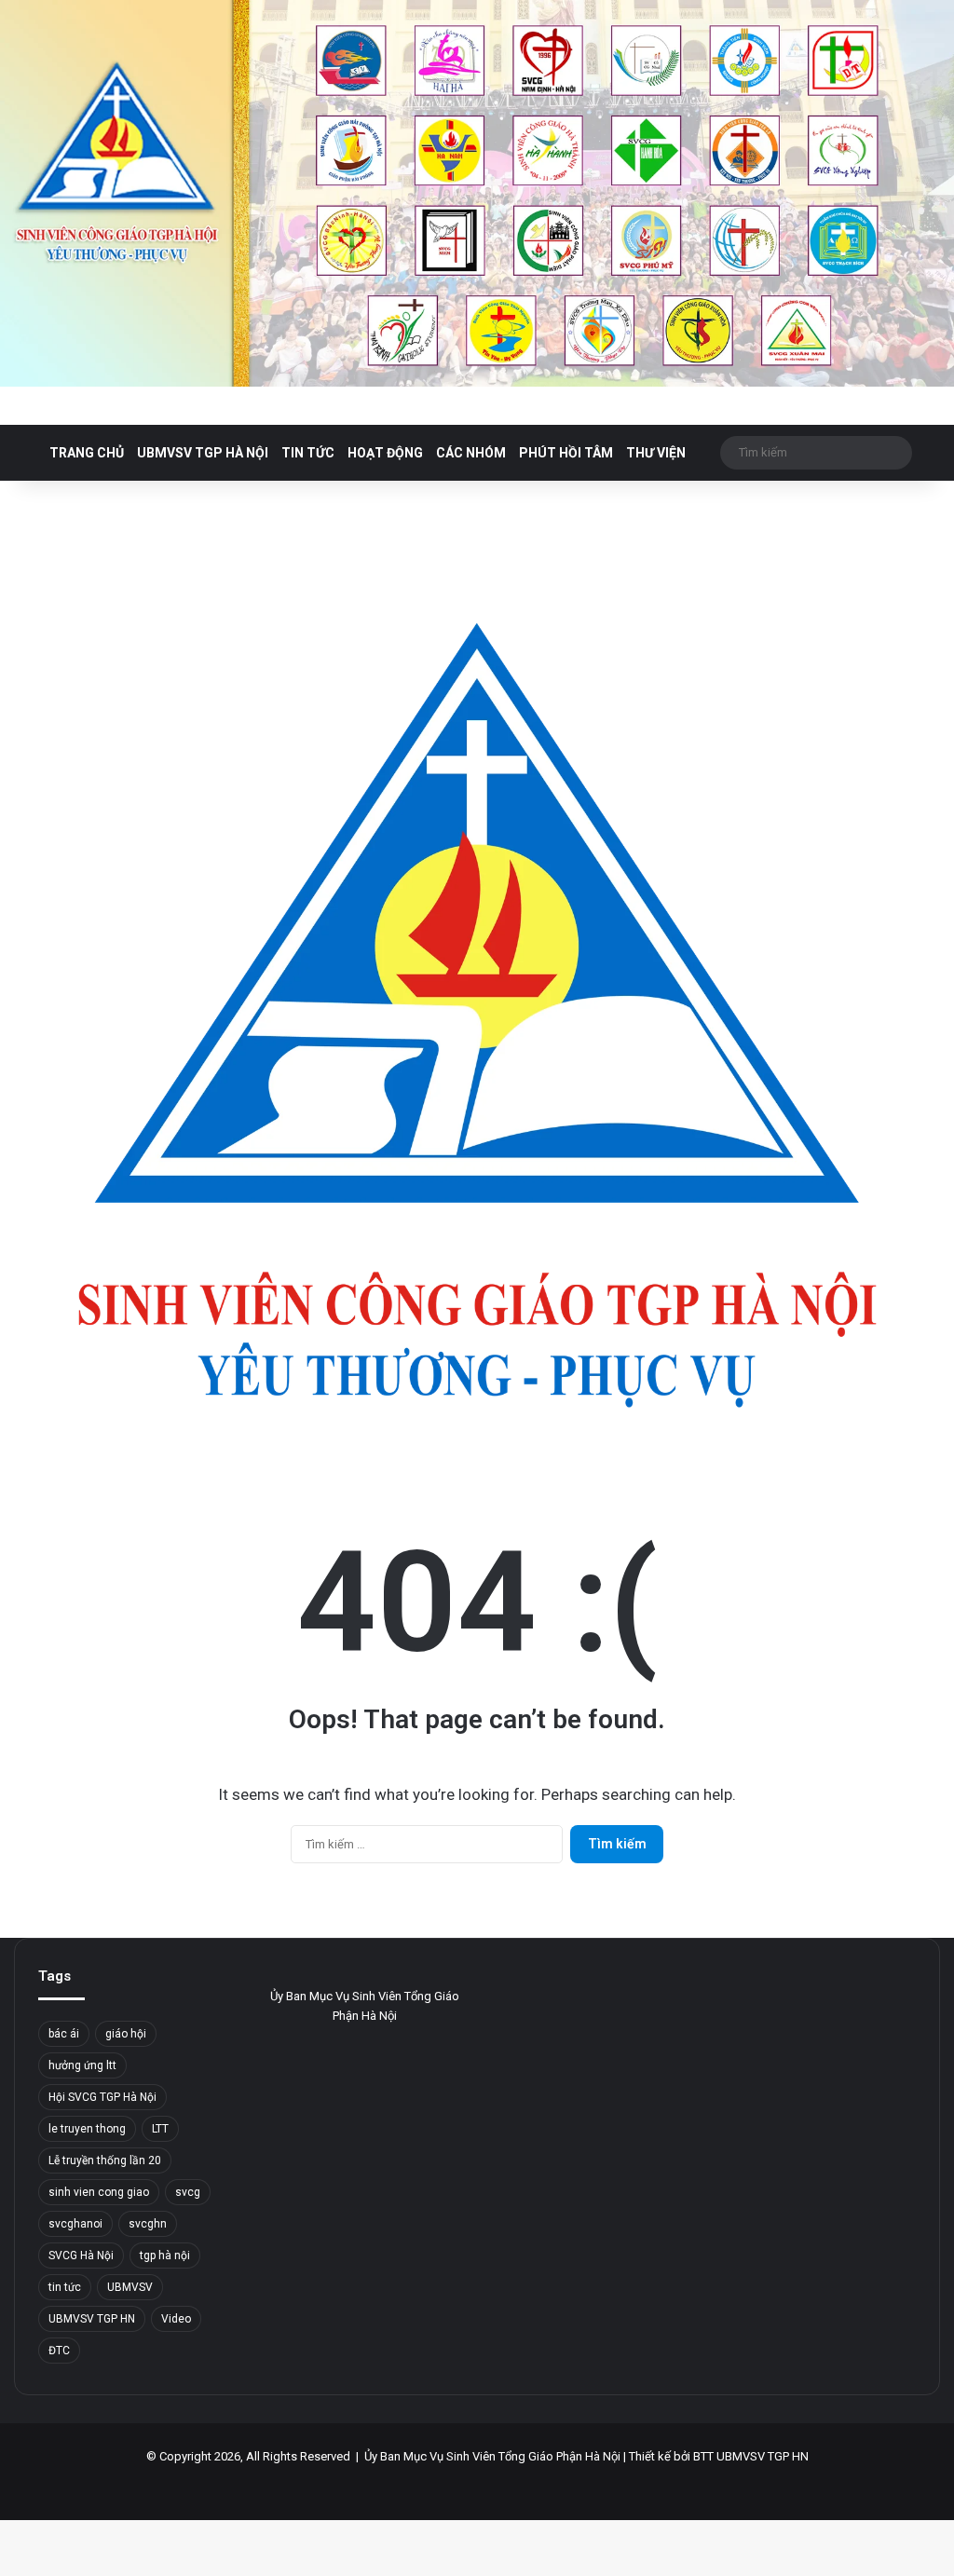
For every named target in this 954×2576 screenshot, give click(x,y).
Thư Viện (656, 453)
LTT (160, 2129)
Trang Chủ (87, 453)
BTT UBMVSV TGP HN (751, 2456)
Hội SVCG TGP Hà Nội (102, 2097)
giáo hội (126, 2034)
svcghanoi (75, 2224)
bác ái (64, 2034)
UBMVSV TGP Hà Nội (203, 453)
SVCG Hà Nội (81, 2256)
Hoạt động (385, 453)
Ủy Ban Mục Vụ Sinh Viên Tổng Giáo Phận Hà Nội (492, 2456)
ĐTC (59, 2351)
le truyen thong (87, 2129)
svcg (188, 2192)
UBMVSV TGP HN (92, 2319)
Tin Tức (308, 453)
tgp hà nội (165, 2256)
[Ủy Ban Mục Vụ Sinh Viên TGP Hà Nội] (477, 193)
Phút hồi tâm (566, 453)
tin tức (65, 2287)
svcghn (148, 2224)
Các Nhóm (471, 453)
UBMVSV (130, 2287)
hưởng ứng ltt (82, 2065)
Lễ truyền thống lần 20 (105, 2160)
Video (176, 2319)
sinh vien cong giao (99, 2192)
